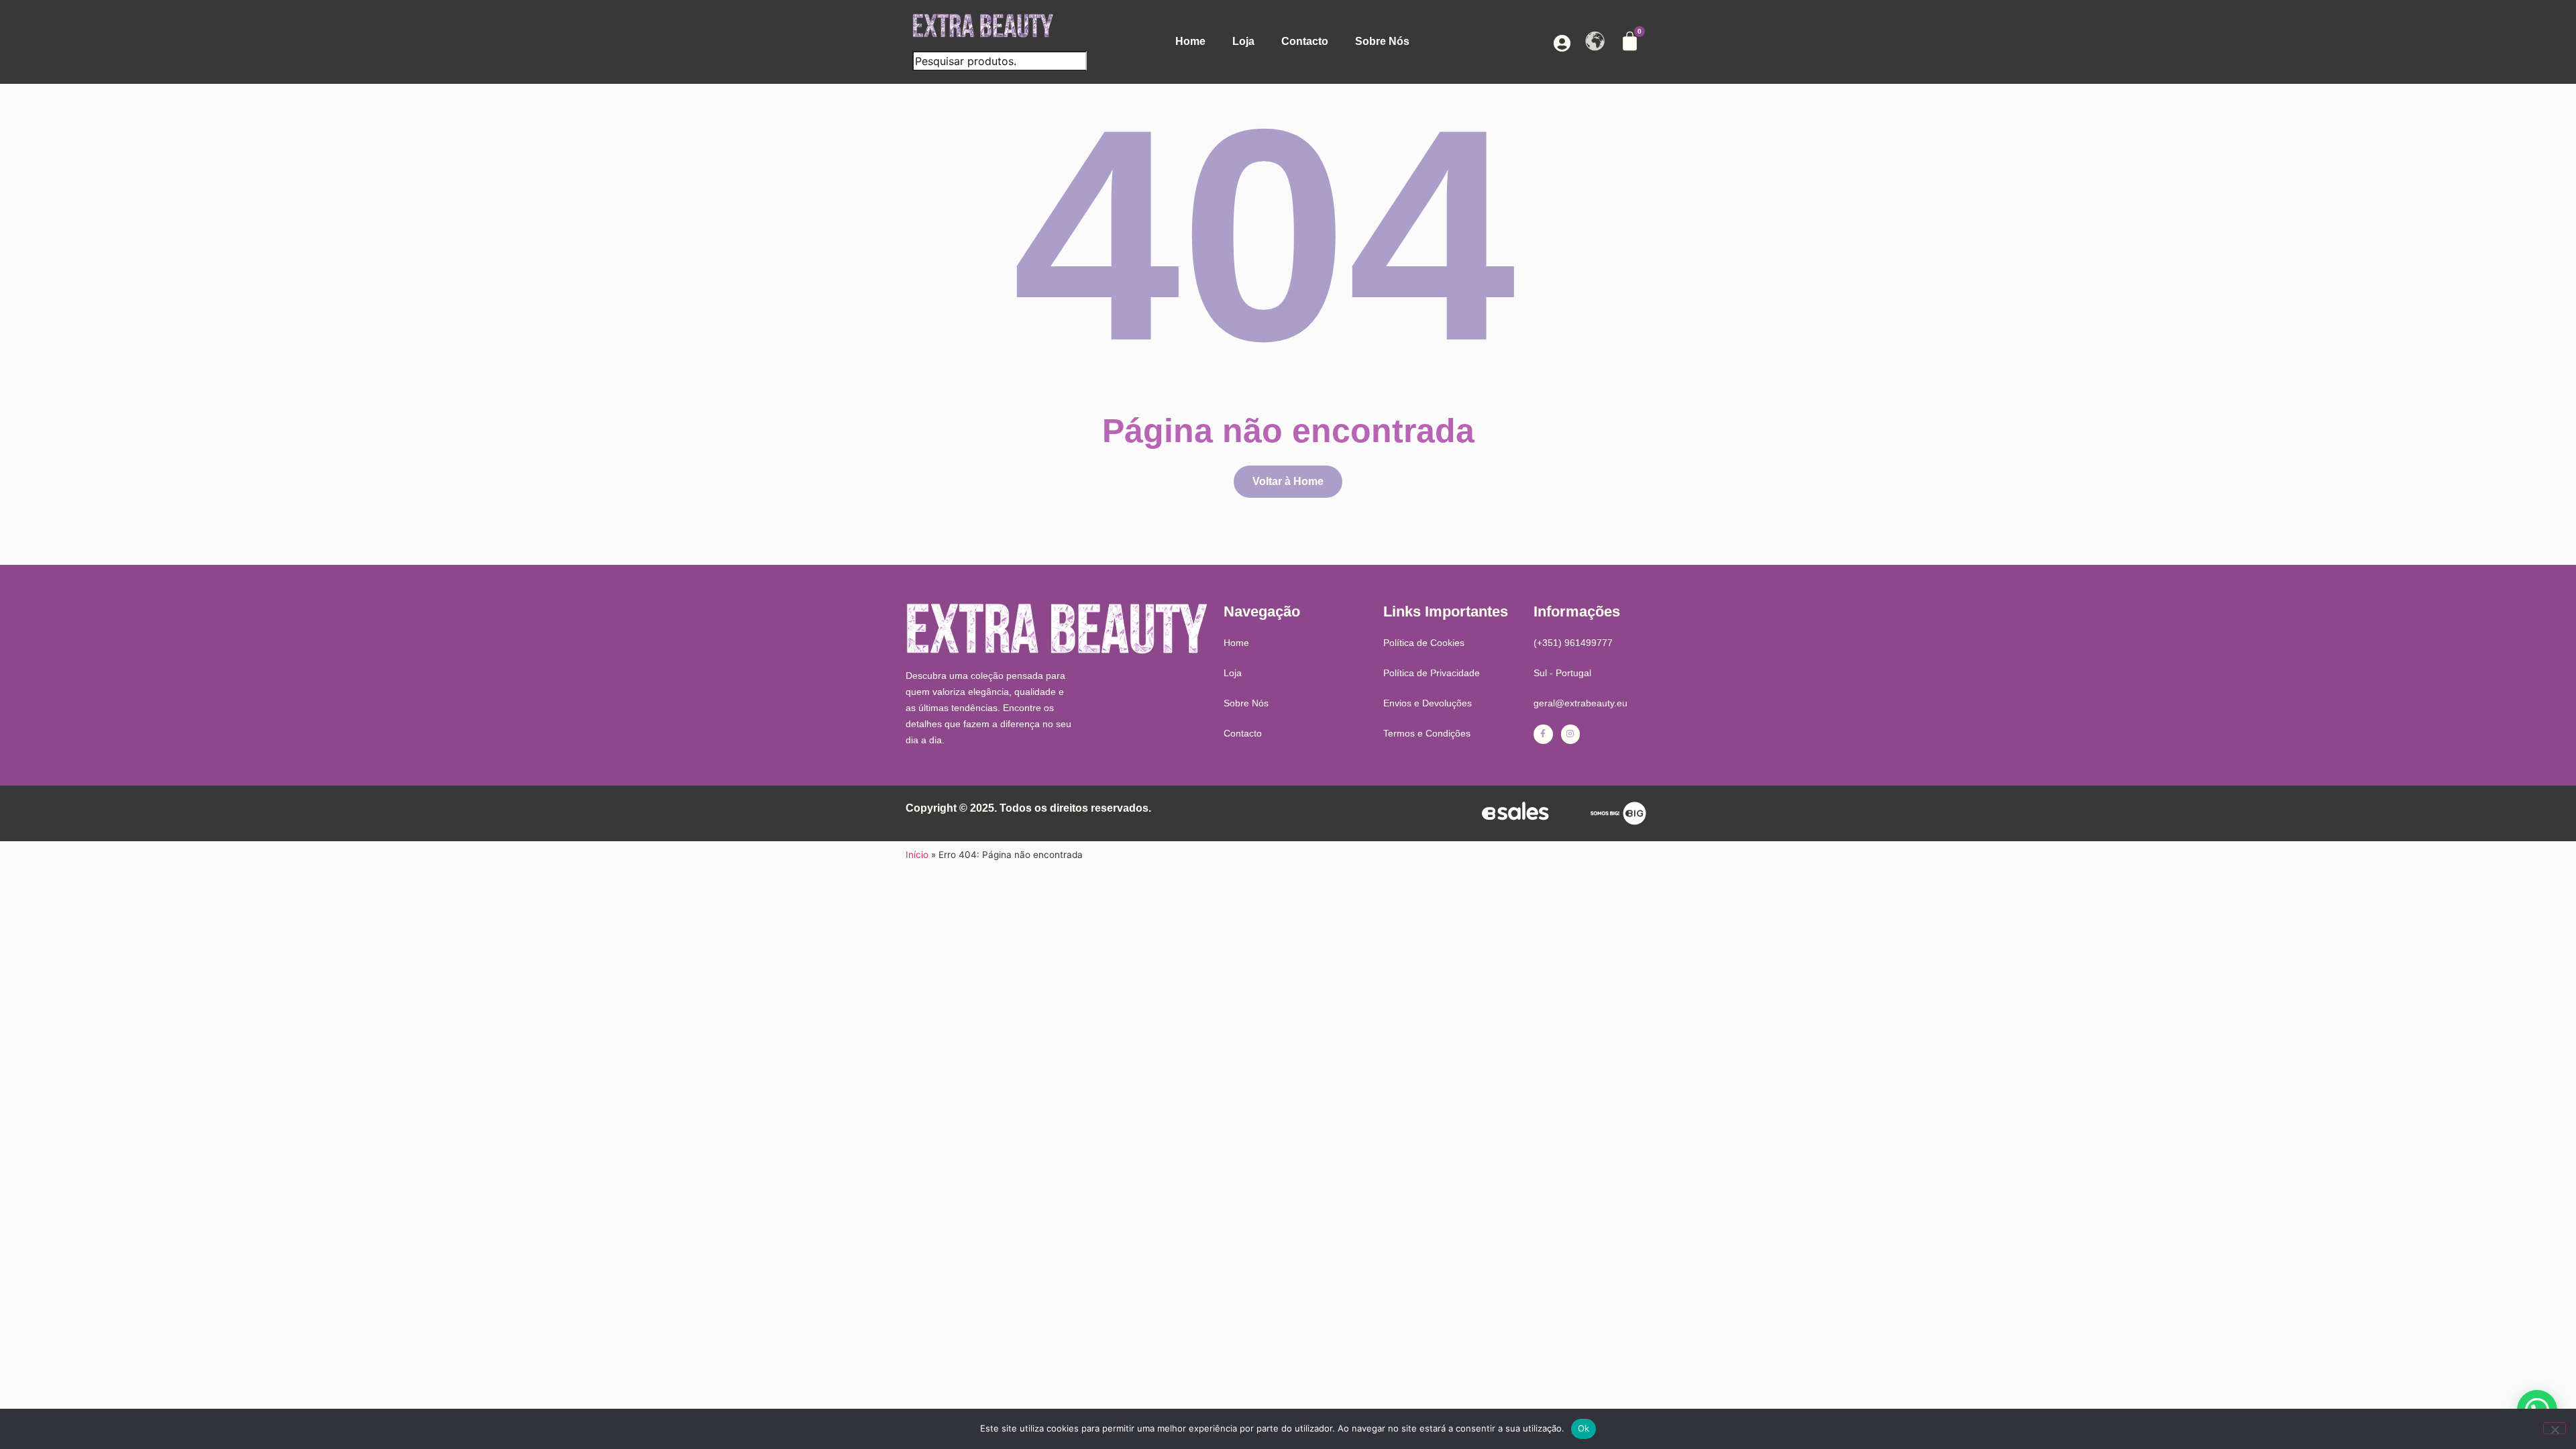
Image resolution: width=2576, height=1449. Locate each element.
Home (1190, 41)
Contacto (1305, 41)
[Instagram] (1571, 734)
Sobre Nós (1382, 41)
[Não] (2555, 1428)
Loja (1243, 41)
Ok (1584, 1428)
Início (917, 855)
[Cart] (1630, 41)
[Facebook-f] (1543, 734)
